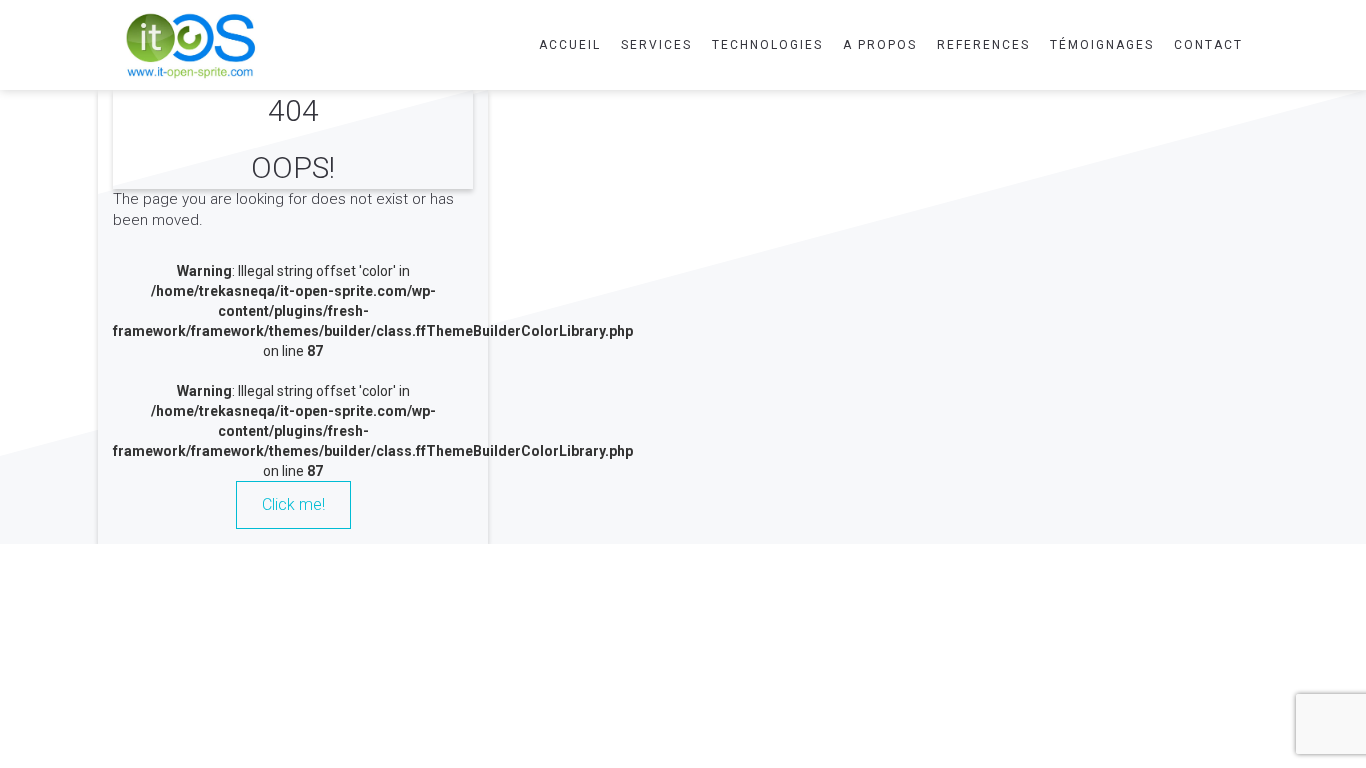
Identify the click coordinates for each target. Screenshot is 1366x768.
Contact (1208, 45)
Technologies (767, 45)
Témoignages (1102, 45)
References (983, 45)
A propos (880, 45)
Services (656, 45)
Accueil (570, 45)
